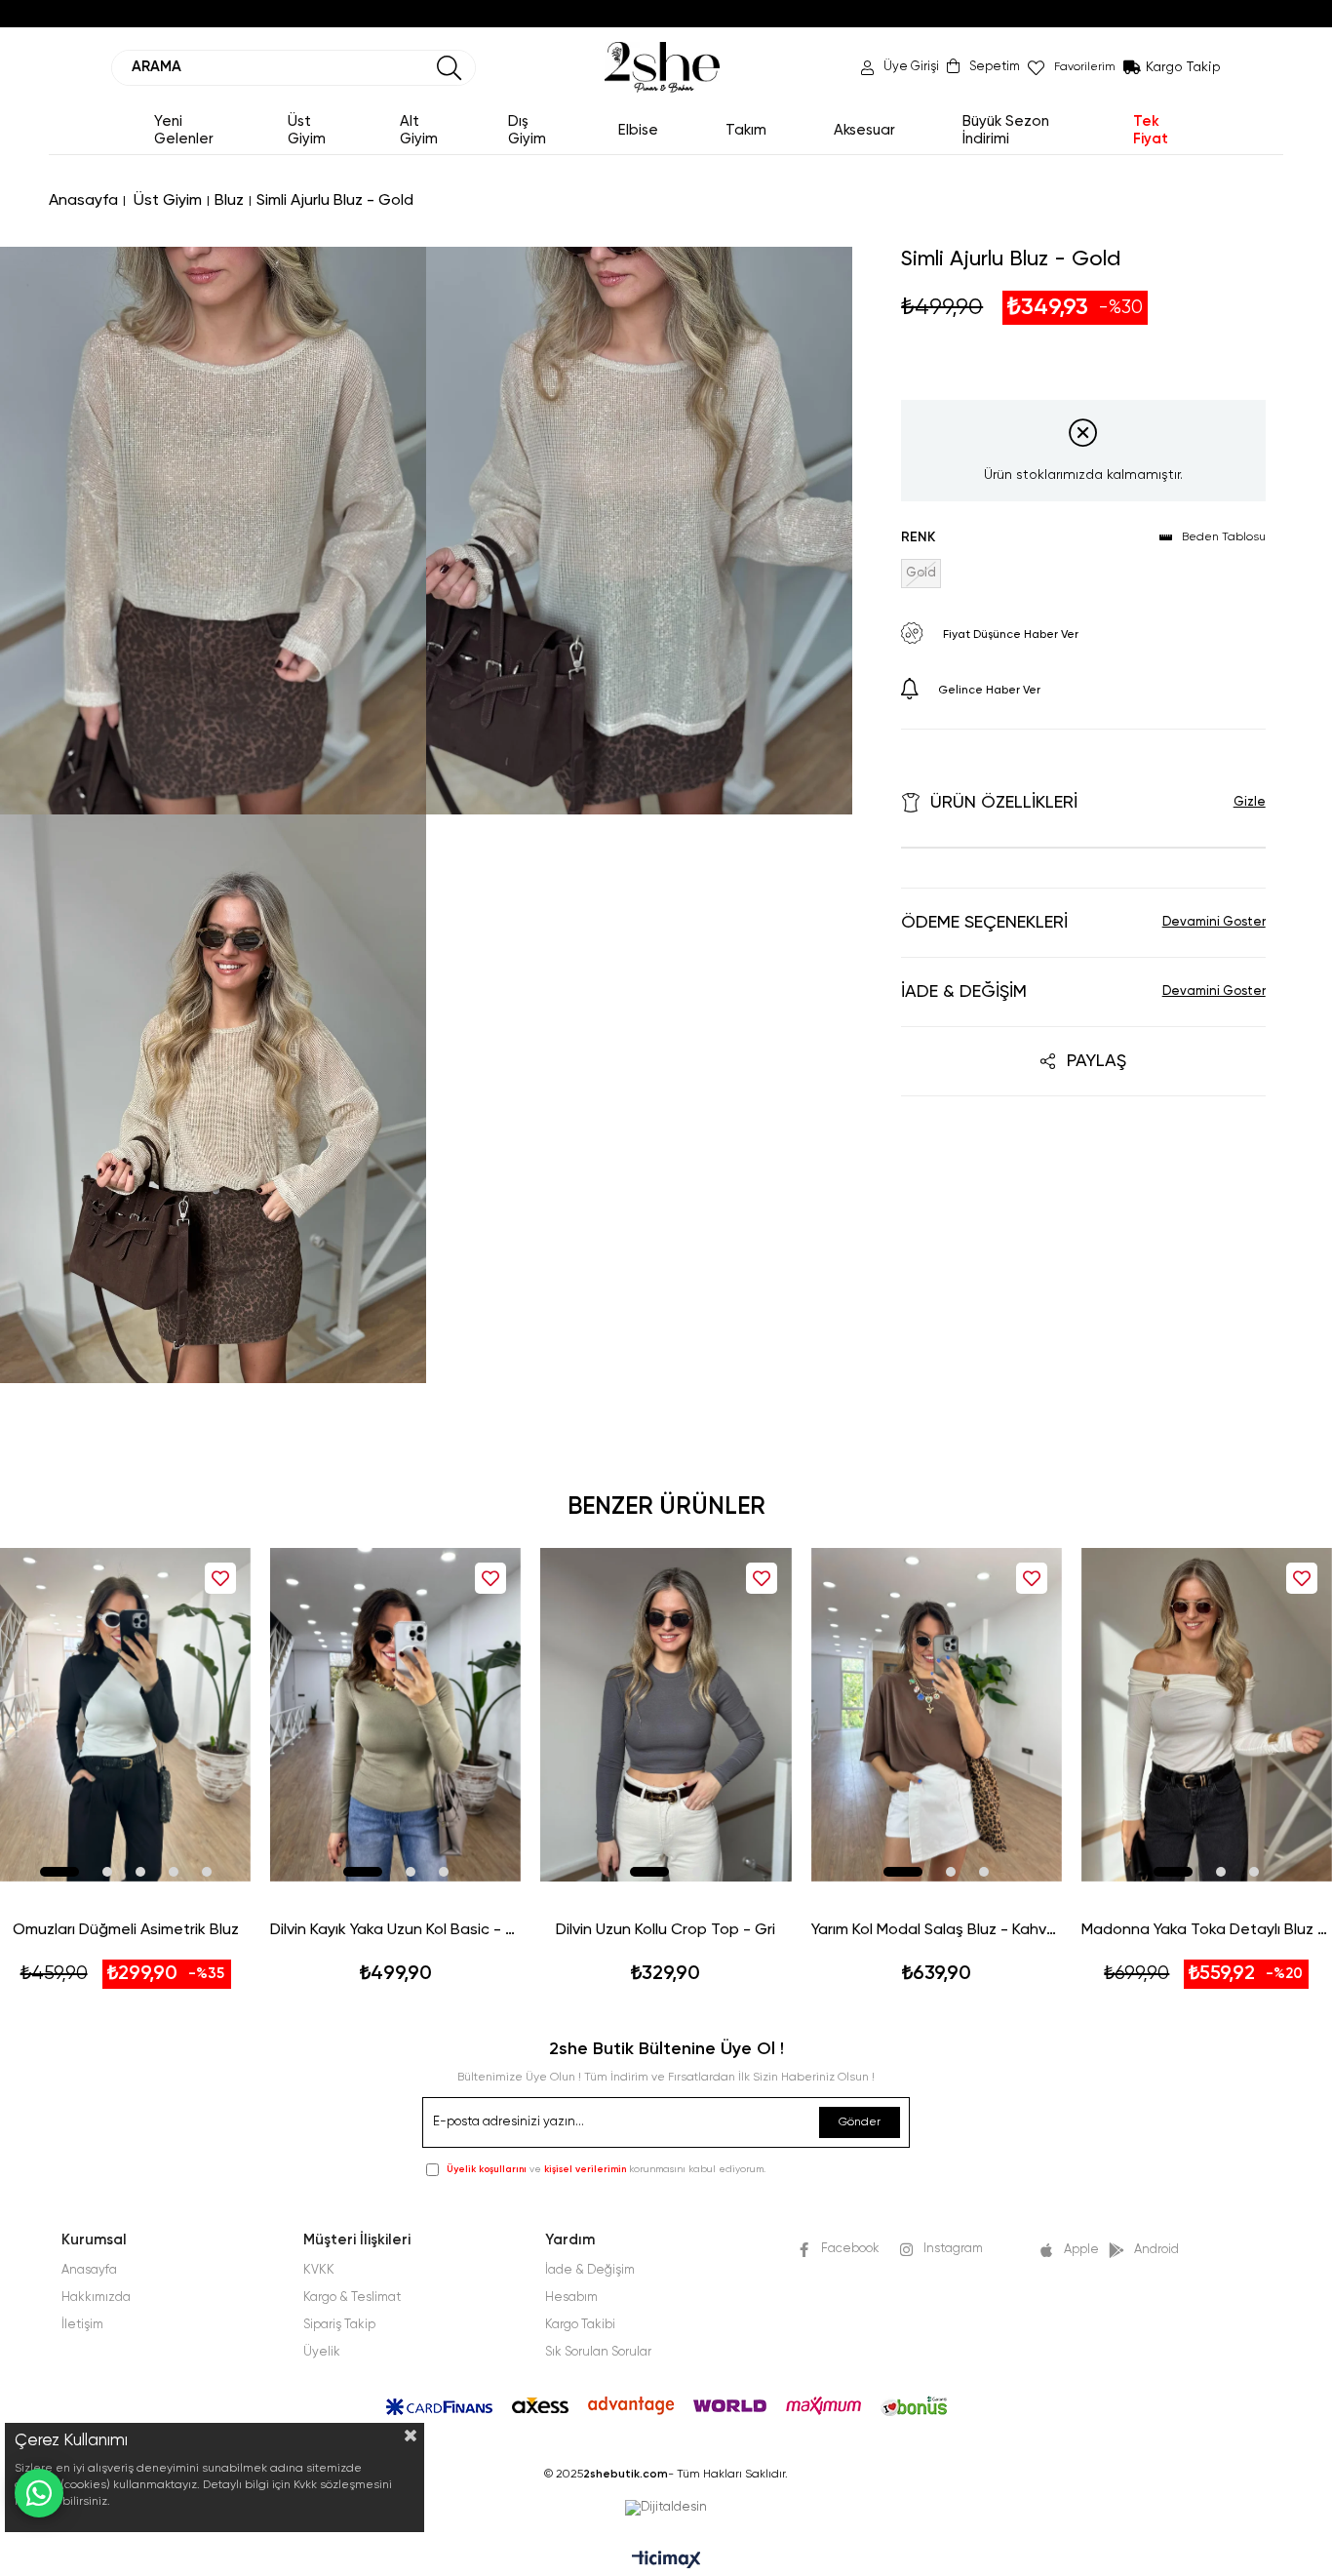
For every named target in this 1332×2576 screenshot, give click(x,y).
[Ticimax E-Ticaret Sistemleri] (666, 2561)
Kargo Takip (1183, 67)
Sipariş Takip (339, 2325)
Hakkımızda (96, 2298)
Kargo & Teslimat (352, 2298)
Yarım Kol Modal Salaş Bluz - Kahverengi (937, 1930)
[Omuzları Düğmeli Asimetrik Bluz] (125, 1715)
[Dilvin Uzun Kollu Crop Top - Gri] (666, 1715)
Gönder (860, 2122)
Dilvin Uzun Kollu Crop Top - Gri (666, 1930)
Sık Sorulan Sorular (598, 2352)
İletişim (82, 2325)
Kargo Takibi (580, 2325)
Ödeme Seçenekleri (984, 923)
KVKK (319, 2270)
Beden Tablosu (1224, 537)
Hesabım (571, 2298)
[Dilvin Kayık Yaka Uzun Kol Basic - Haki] (395, 1715)
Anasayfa (89, 2270)
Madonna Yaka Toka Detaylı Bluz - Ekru (1207, 1930)
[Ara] (450, 68)
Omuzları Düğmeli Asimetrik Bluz (126, 1930)
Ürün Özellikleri (1004, 803)
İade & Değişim (964, 992)
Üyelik (322, 2352)
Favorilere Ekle (220, 1578)
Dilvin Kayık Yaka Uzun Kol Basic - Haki (395, 1930)
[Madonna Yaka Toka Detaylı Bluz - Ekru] (1207, 1715)
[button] (59, 1872)
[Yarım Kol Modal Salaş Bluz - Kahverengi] (937, 1715)
